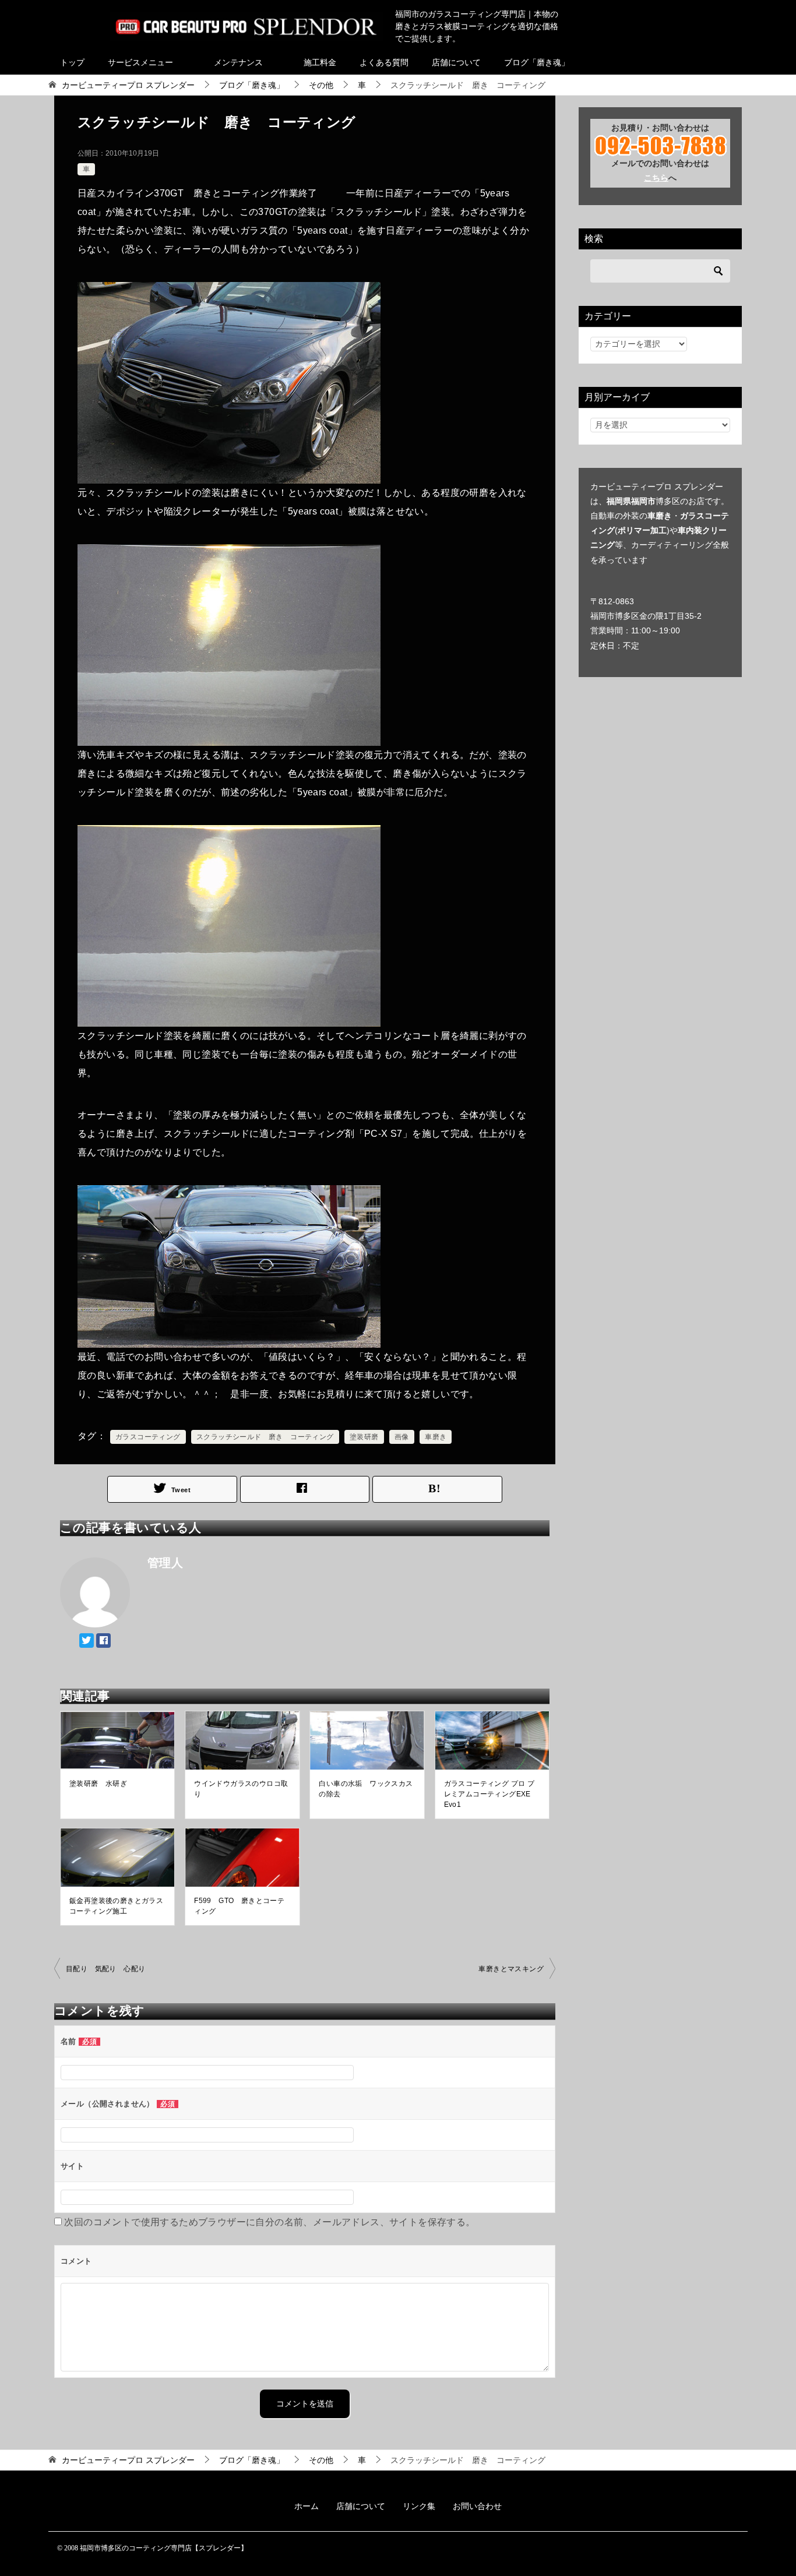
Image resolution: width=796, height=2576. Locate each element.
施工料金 (320, 62)
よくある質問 (384, 62)
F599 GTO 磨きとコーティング (239, 1906)
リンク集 (419, 2506)
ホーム (307, 2506)
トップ (72, 62)
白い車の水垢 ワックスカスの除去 (366, 1789)
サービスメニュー (140, 62)
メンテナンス (238, 62)
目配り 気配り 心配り (105, 1969)
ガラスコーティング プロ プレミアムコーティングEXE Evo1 (489, 1794)
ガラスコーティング (148, 1437)
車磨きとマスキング (511, 1969)
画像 (402, 1437)
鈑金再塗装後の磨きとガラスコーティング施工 (116, 1906)
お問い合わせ (477, 2506)
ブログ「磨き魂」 (537, 62)
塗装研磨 (364, 1437)
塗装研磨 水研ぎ (98, 1784)
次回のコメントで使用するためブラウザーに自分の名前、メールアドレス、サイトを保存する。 (270, 2222)
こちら (656, 178)
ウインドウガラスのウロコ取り (241, 1789)
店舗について (456, 62)
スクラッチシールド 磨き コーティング (265, 1437)
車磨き (436, 1437)
